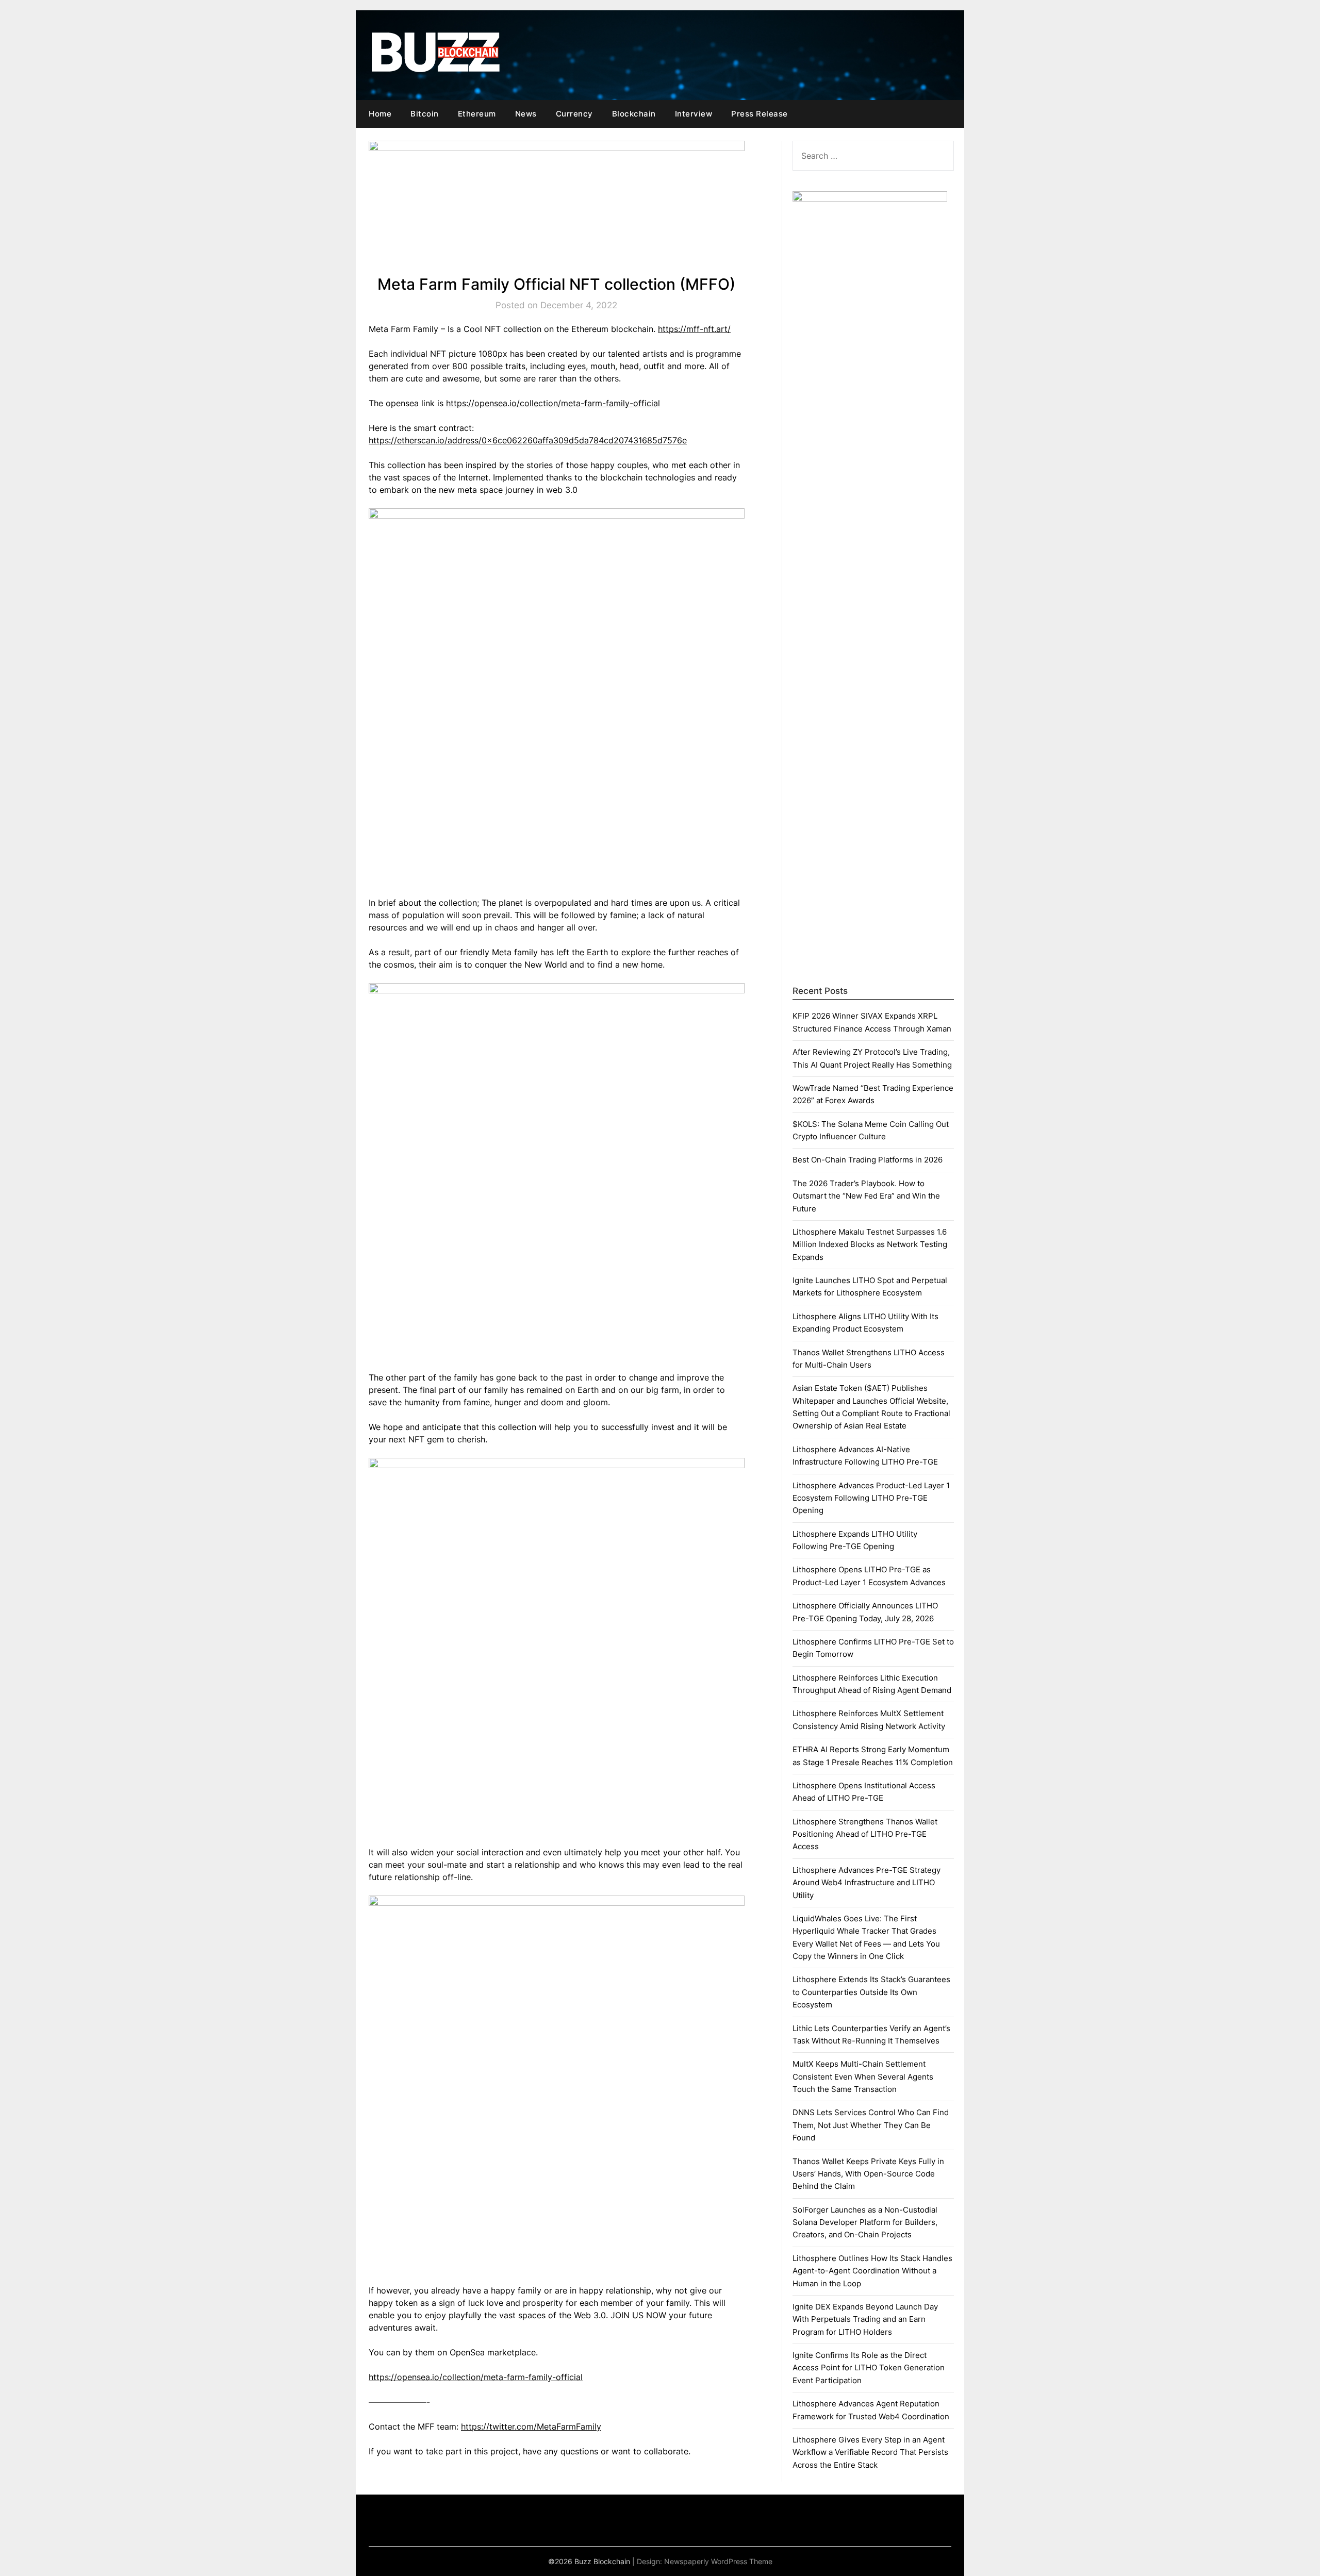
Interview (694, 114)
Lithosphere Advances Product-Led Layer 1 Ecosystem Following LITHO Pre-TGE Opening (871, 1498)
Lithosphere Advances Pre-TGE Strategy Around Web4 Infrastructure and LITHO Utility (867, 1883)
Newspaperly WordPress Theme (718, 2561)
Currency (574, 114)
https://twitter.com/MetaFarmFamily (531, 2427)
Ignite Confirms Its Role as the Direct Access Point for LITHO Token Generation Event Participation (869, 2368)
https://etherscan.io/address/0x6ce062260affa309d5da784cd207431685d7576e (528, 440)
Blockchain (634, 114)
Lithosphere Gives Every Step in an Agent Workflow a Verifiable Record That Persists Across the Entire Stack (870, 2452)
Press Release (760, 114)
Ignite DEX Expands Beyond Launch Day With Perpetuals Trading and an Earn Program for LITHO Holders (865, 2319)
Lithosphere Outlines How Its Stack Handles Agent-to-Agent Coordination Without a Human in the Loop (872, 2271)
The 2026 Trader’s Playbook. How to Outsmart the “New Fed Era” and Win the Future (866, 1196)
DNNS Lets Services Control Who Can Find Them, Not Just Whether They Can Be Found (871, 2125)
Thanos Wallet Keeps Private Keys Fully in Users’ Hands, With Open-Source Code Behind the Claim (868, 2174)
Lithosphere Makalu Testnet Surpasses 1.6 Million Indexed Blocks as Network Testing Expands (870, 1244)
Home (380, 114)
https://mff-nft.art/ (694, 329)
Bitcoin (425, 114)
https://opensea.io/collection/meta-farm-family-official (553, 403)
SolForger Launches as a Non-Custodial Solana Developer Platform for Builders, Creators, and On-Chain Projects (865, 2222)
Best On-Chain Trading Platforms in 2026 (868, 1160)
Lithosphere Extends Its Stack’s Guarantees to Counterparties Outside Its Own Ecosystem (871, 1992)
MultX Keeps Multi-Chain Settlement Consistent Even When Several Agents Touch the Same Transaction (863, 2076)
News (526, 114)
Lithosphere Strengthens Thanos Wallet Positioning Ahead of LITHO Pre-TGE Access (865, 1834)
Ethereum (477, 114)
